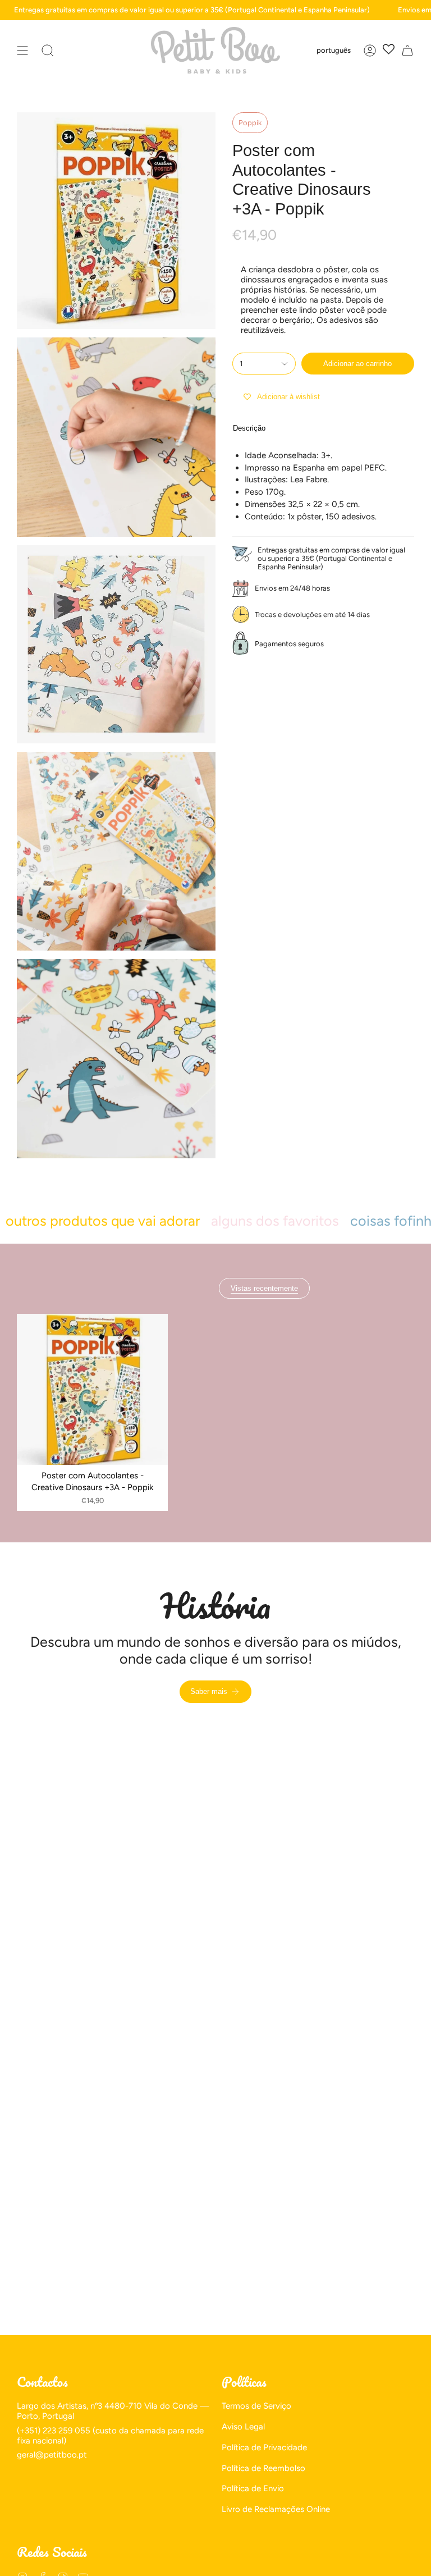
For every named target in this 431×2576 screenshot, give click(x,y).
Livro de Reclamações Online (276, 2509)
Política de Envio (253, 2488)
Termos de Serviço (256, 2406)
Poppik (250, 123)
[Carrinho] (407, 50)
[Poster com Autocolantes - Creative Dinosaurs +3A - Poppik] (92, 1389)
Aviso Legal (243, 2427)
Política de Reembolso (263, 2468)
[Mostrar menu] (22, 50)
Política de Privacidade (264, 2447)
